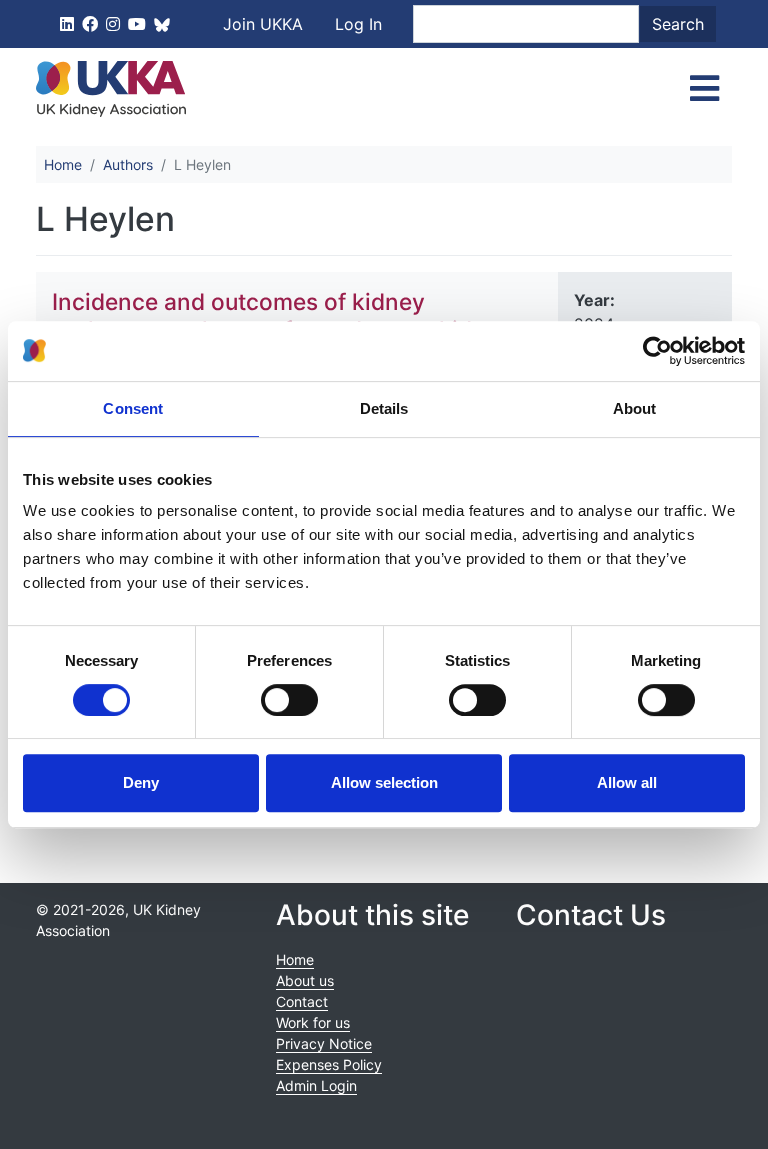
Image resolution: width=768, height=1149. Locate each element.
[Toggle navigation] (704, 89)
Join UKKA (263, 24)
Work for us (313, 1022)
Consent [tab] (133, 408)
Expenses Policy (329, 1064)
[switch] (289, 700)
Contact (302, 1001)
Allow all (627, 782)
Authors (128, 164)
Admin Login (316, 1085)
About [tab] (635, 408)
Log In (358, 24)
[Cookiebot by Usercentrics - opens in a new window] (657, 351)
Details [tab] (384, 408)
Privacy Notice (324, 1043)
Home (63, 164)
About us (305, 980)
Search (678, 24)
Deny (141, 782)
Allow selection (384, 782)
